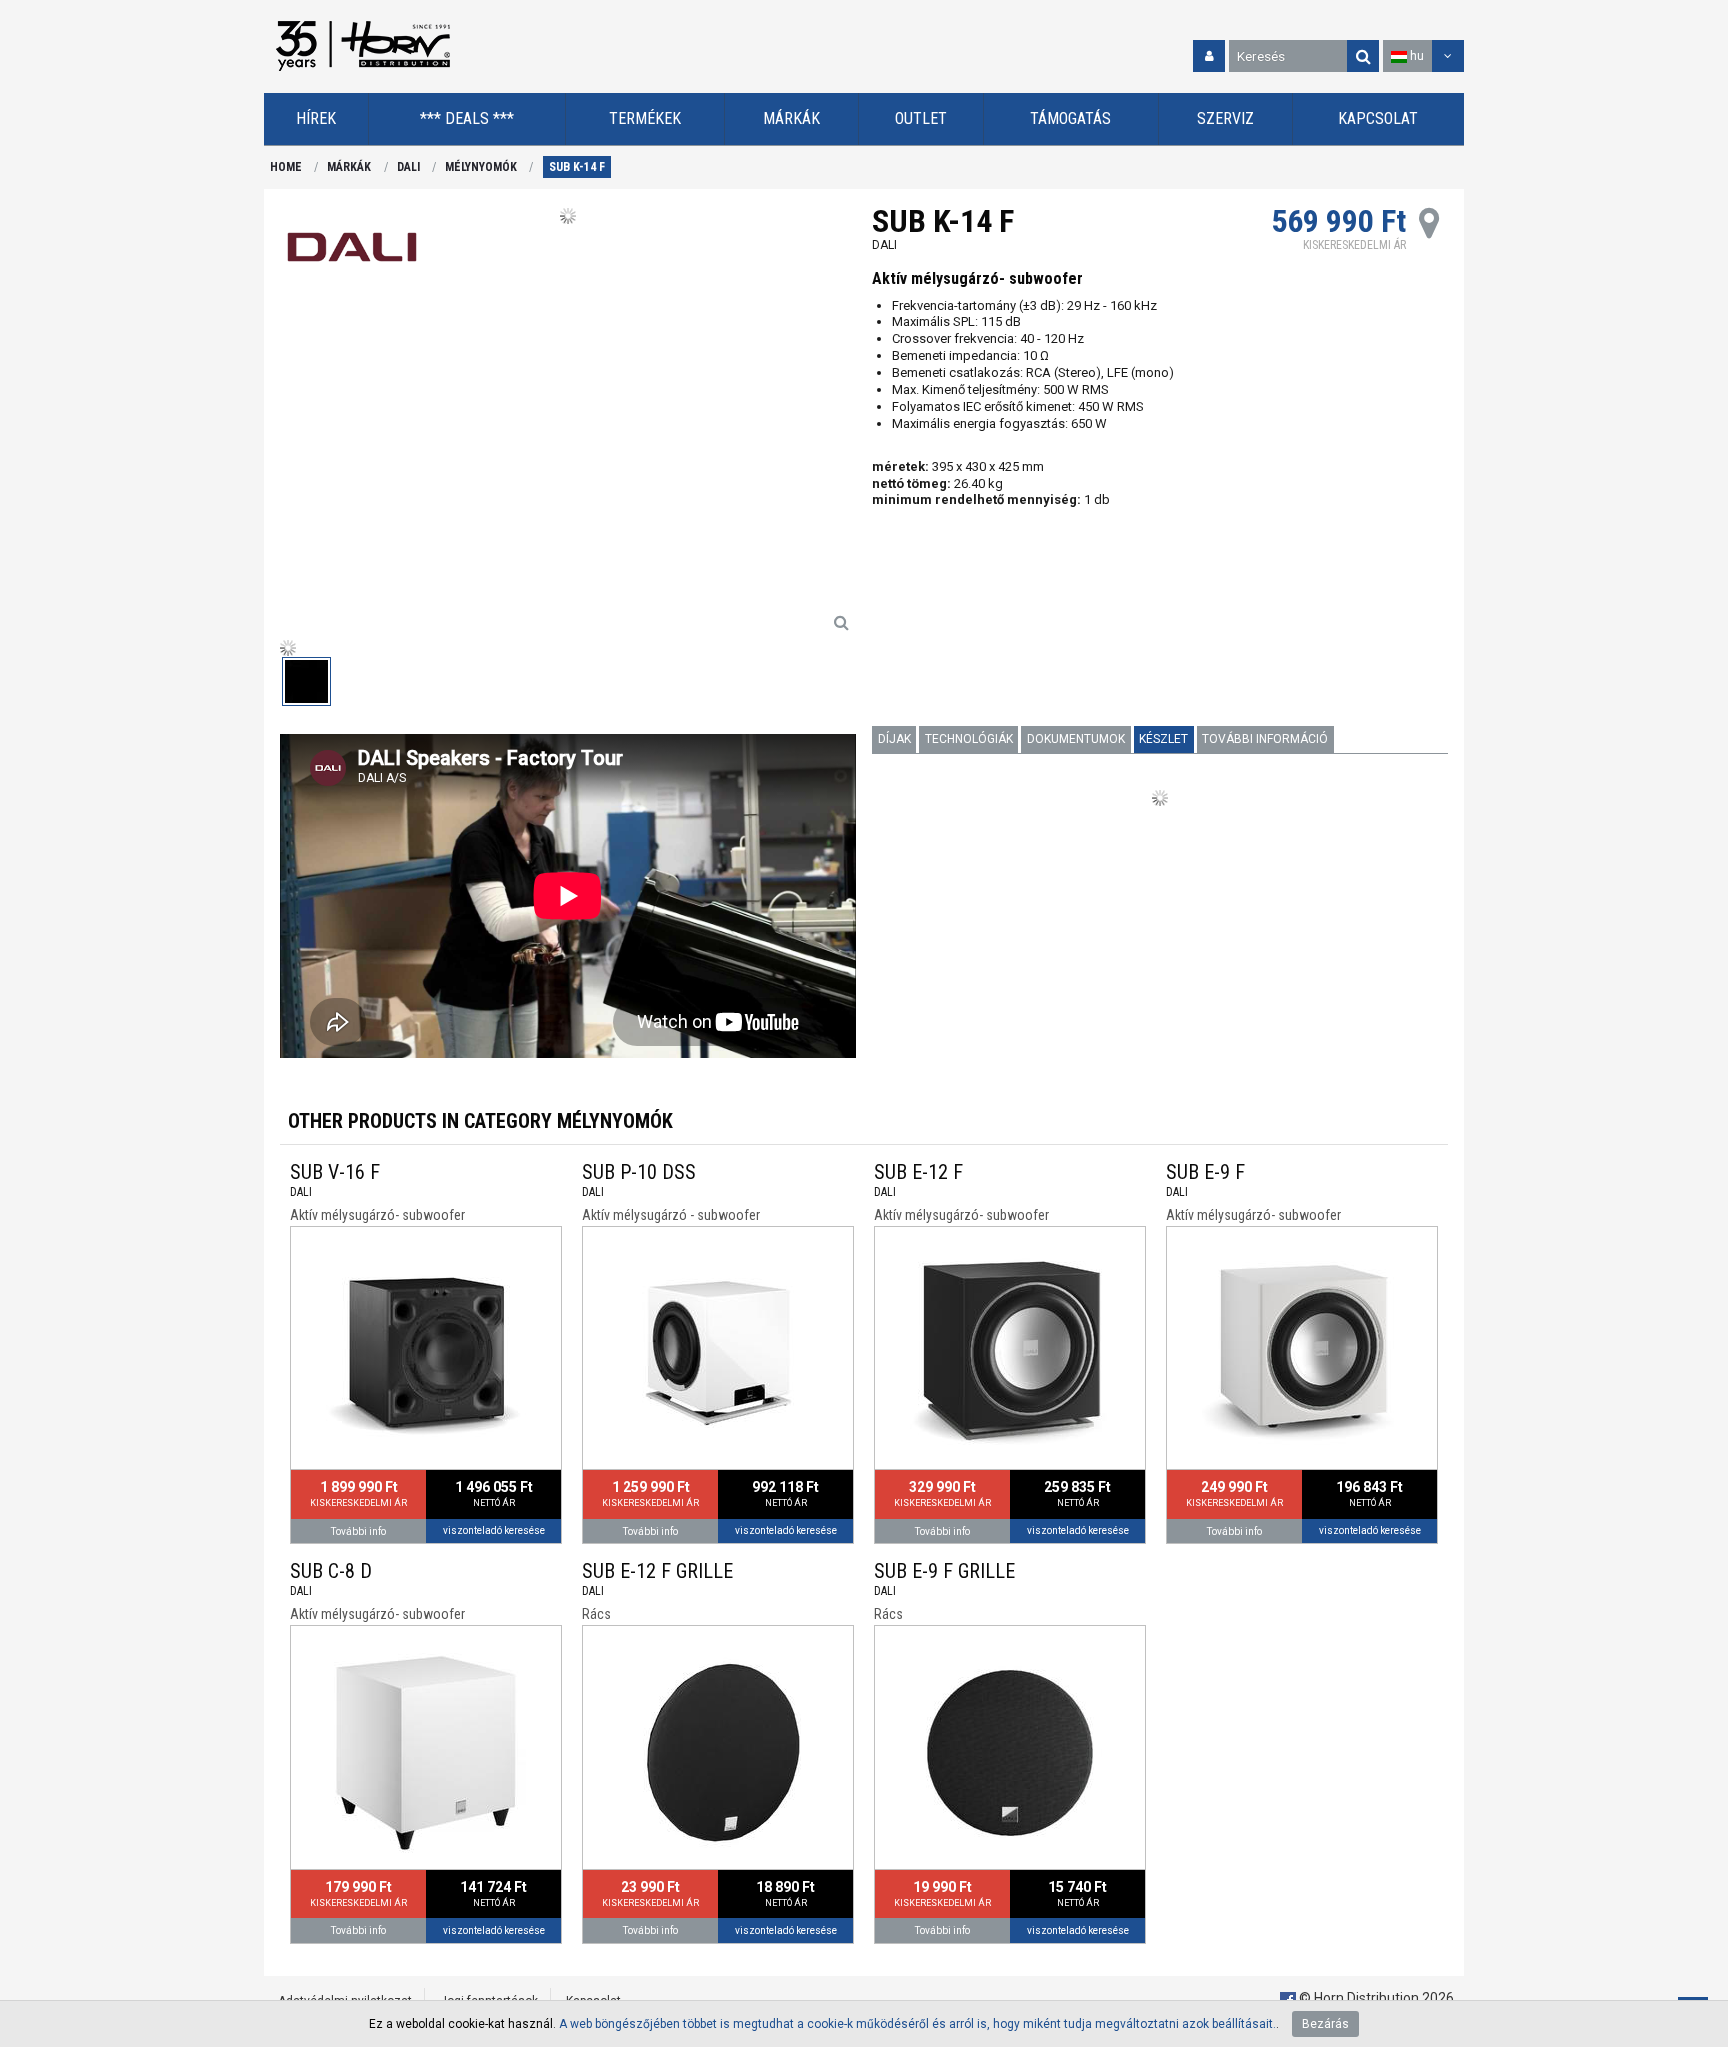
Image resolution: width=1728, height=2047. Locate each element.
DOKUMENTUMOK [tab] (1076, 739)
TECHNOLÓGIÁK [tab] (969, 739)
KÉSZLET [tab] (1163, 739)
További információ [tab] (1265, 739)
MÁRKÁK (349, 167)
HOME (286, 167)
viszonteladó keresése (494, 1530)
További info (358, 1531)
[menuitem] (316, 119)
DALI (408, 167)
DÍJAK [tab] (894, 739)
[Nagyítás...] (841, 622)
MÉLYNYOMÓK (481, 167)
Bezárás (1325, 2024)
